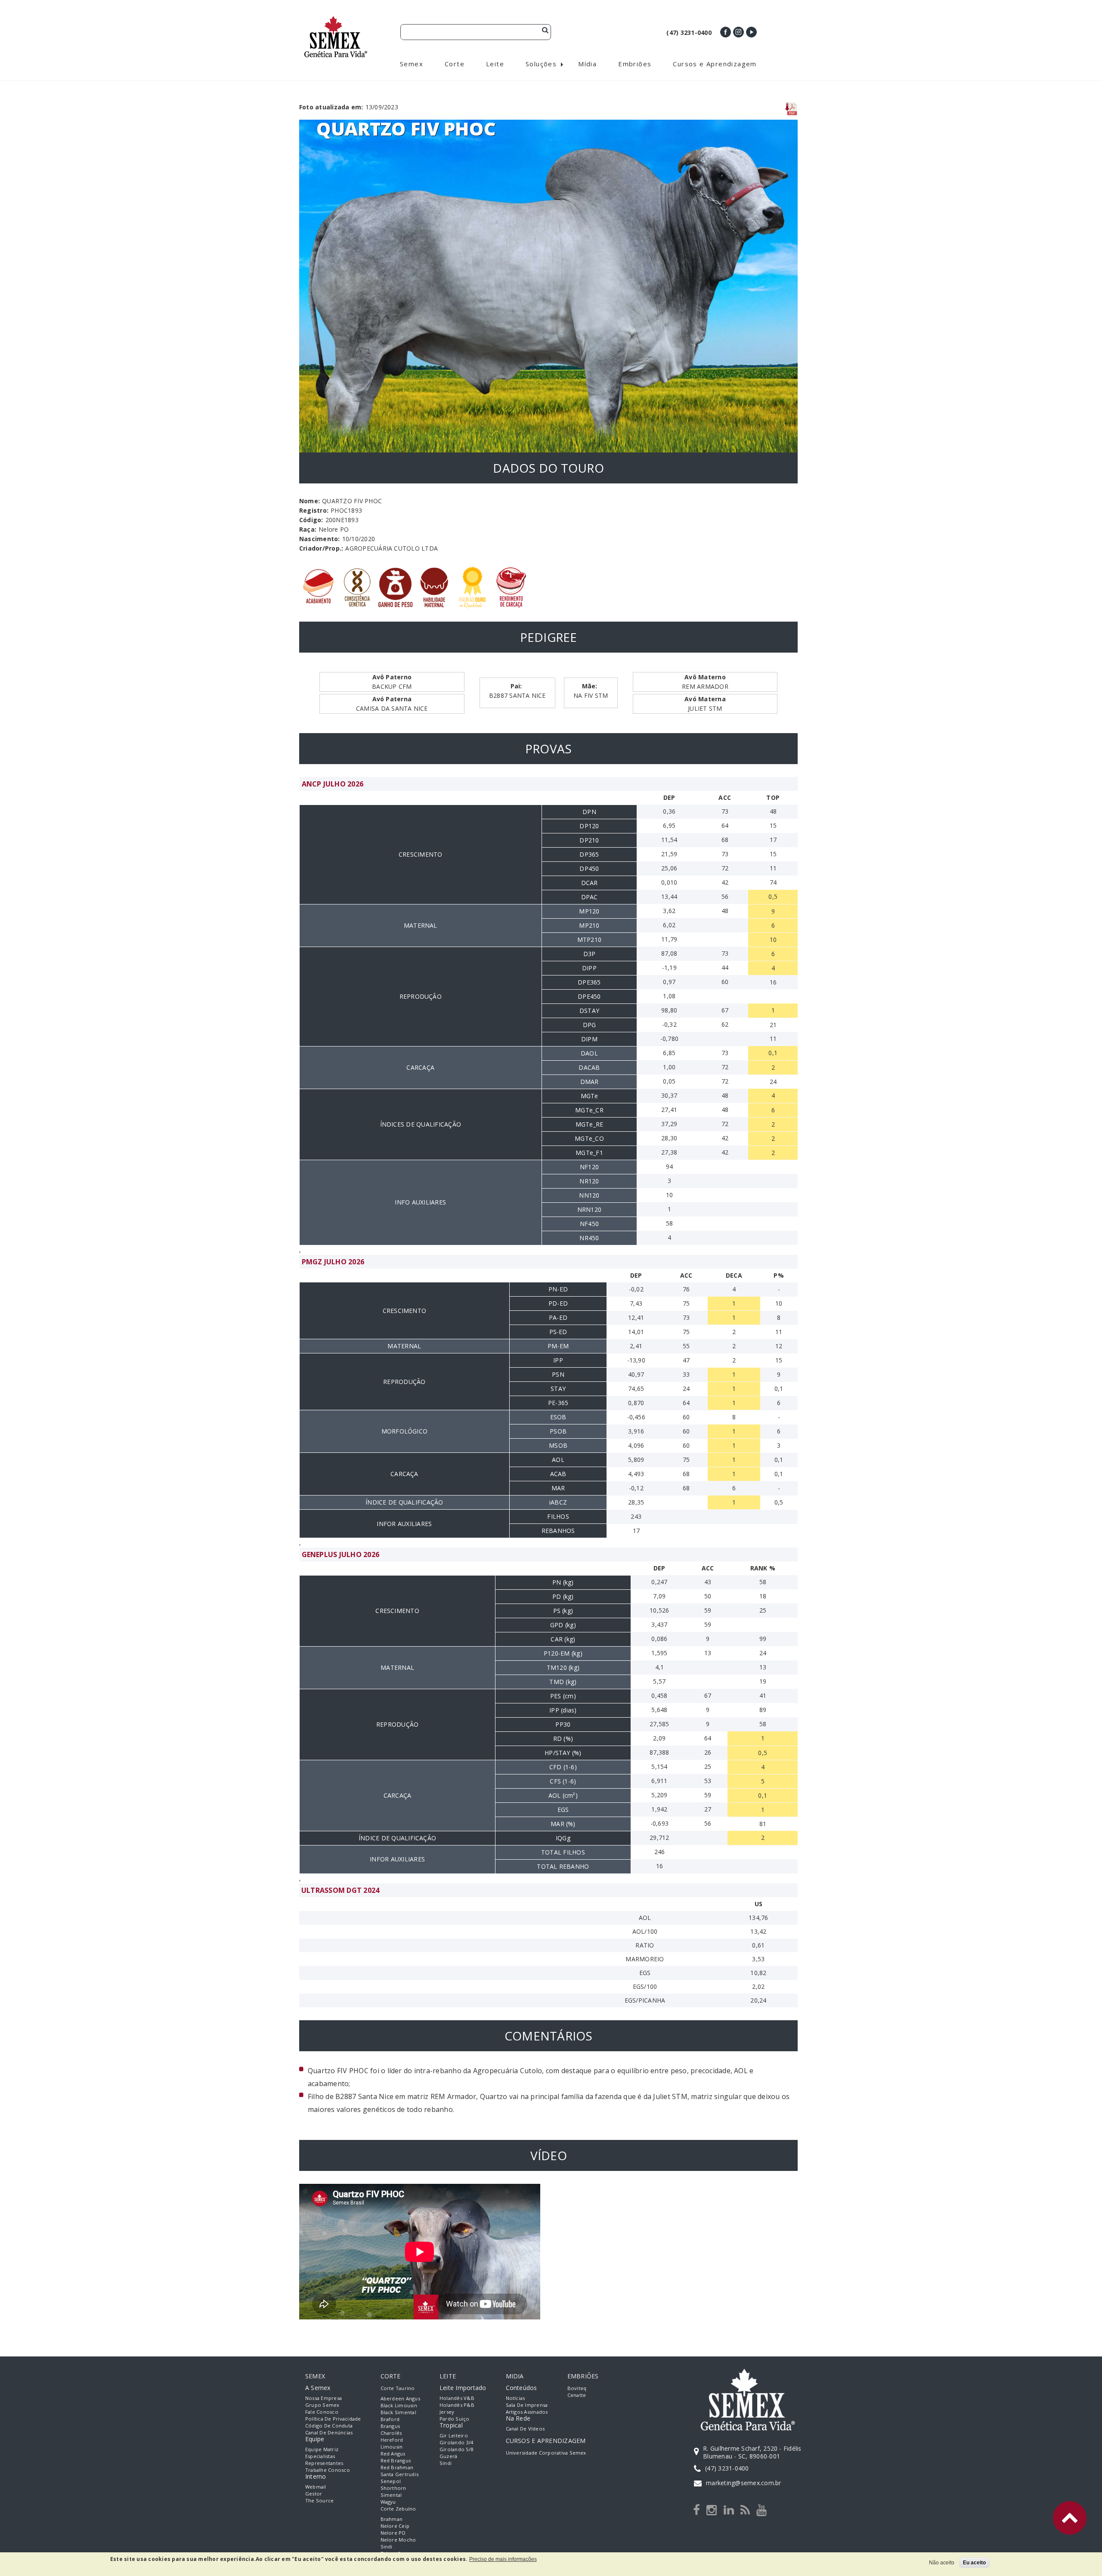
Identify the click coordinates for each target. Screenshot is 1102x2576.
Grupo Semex (322, 2405)
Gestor (314, 2494)
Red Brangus (396, 2460)
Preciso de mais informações (503, 2559)
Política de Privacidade (333, 2419)
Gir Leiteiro (454, 2435)
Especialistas (320, 2456)
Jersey (447, 2412)
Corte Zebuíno (398, 2509)
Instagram (738, 32)
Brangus (390, 2426)
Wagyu (388, 2502)
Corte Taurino (398, 2388)
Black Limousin (399, 2405)
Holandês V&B (457, 2398)
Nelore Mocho (398, 2540)
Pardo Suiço (455, 2419)
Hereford (392, 2440)
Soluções (541, 64)
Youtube (751, 32)
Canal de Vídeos (525, 2429)
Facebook (726, 32)
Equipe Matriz (322, 2449)
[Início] (336, 20)
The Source (319, 2500)
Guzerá (448, 2456)
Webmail (316, 2487)
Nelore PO (393, 2533)
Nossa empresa (323, 2398)
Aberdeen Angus (400, 2398)
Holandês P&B (457, 2405)
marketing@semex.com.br (743, 2483)
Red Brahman (397, 2467)
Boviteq (577, 2388)
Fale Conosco (322, 2412)
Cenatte (577, 2395)
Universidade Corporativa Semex (546, 2453)
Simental (391, 2495)
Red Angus (393, 2454)
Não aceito (942, 2563)
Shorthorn (393, 2488)
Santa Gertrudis (400, 2474)
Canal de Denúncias (329, 2432)
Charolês (391, 2433)
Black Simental (398, 2412)
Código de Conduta (329, 2426)
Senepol (391, 2481)
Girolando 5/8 (456, 2449)
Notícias (515, 2398)
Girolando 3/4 (456, 2442)
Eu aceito (974, 2563)
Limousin (392, 2447)
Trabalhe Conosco (328, 2470)
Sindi (387, 2547)
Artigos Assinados (527, 2412)
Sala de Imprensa (527, 2405)
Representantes (324, 2463)
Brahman (392, 2519)
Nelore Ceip (395, 2526)
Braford (390, 2419)
